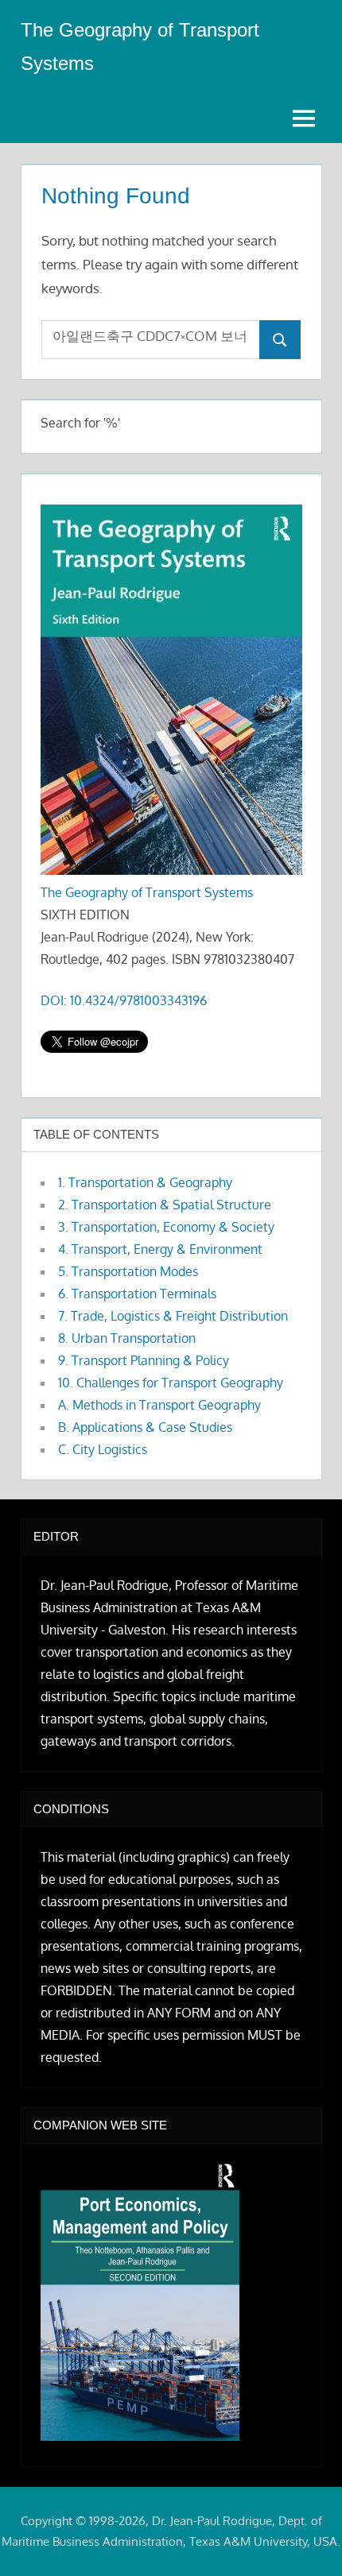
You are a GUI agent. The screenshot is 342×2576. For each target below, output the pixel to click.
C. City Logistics (103, 1449)
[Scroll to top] (304, 2538)
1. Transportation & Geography (145, 1182)
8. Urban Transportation (127, 1338)
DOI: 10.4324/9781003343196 (124, 1000)
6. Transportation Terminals (137, 1294)
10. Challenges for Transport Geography (171, 1383)
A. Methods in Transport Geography (159, 1405)
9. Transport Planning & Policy (144, 1360)
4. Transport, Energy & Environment (160, 1249)
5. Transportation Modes (128, 1271)
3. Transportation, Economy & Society (166, 1227)
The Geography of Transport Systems (147, 892)
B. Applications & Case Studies (145, 1427)
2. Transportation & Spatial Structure (165, 1205)
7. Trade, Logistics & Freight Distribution (173, 1316)
